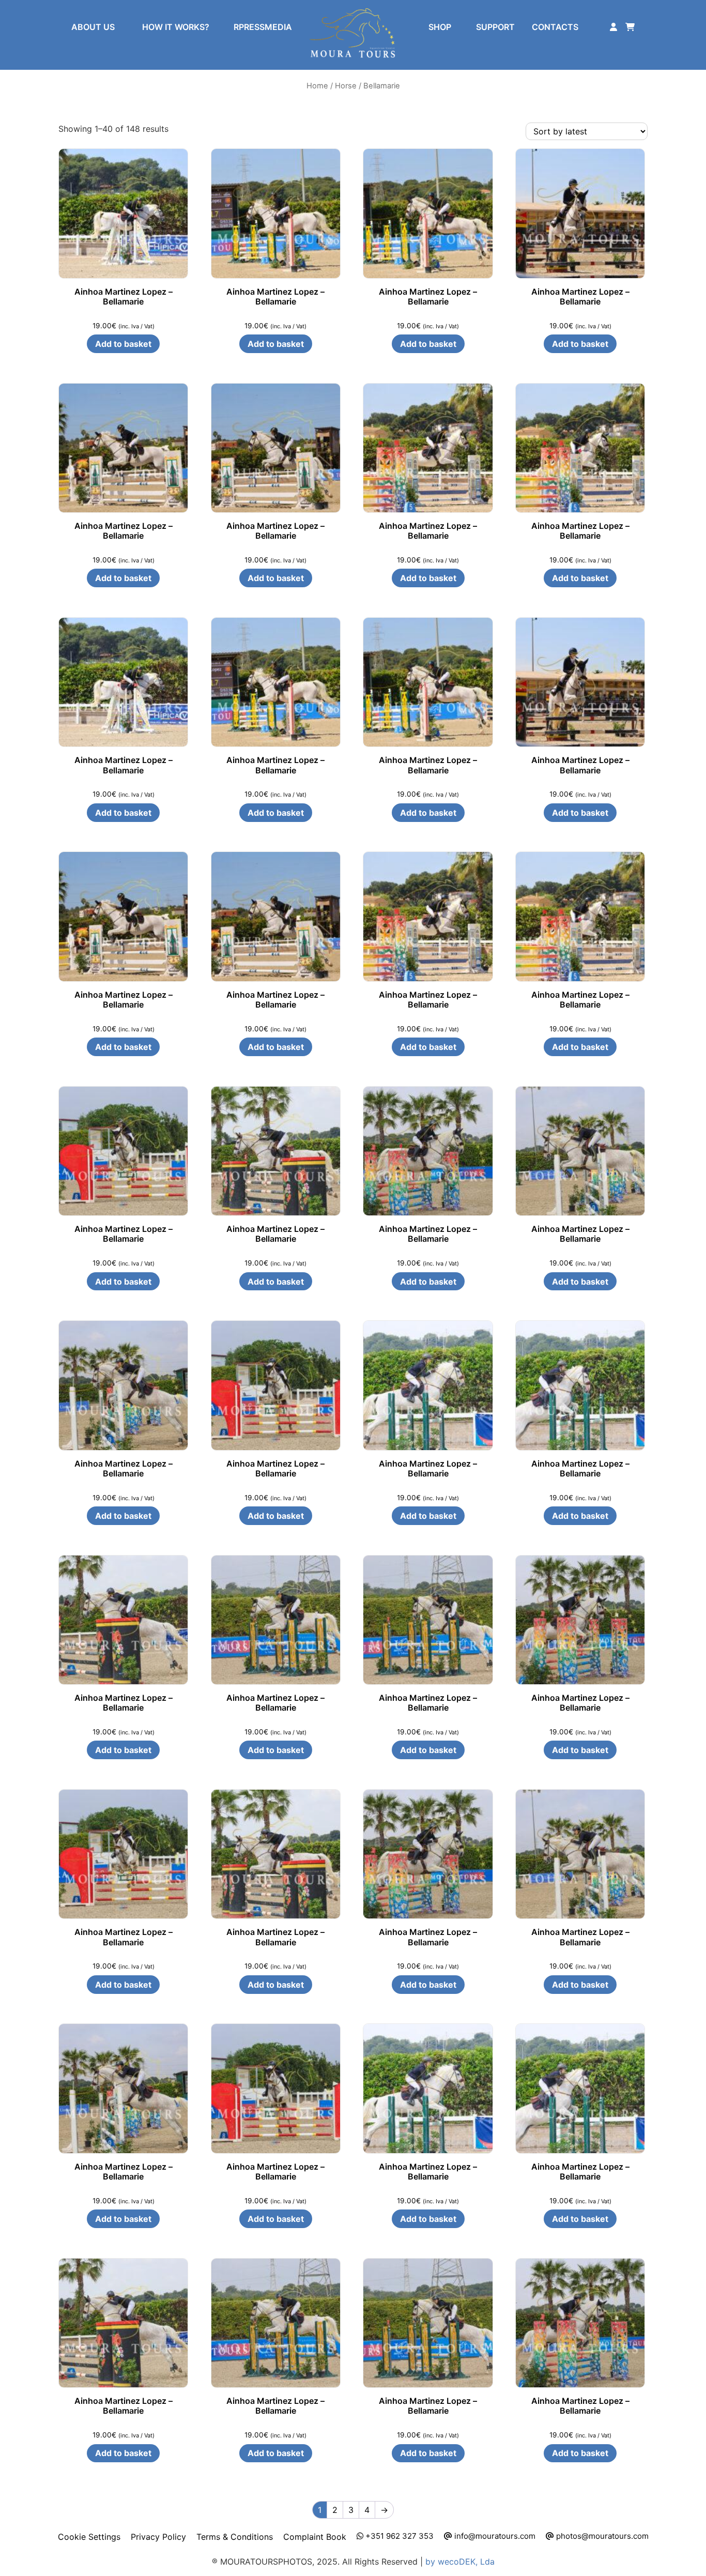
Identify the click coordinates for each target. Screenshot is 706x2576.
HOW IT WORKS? (176, 27)
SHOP (440, 27)
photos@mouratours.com (601, 2536)
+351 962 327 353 (398, 2536)
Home (317, 86)
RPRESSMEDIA (263, 27)
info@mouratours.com (494, 2536)
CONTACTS (555, 27)
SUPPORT (495, 27)
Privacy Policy (158, 2537)
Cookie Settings (89, 2537)
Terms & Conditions (235, 2537)
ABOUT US (93, 27)
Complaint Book (315, 2537)
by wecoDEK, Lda (460, 2562)
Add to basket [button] (123, 344)
